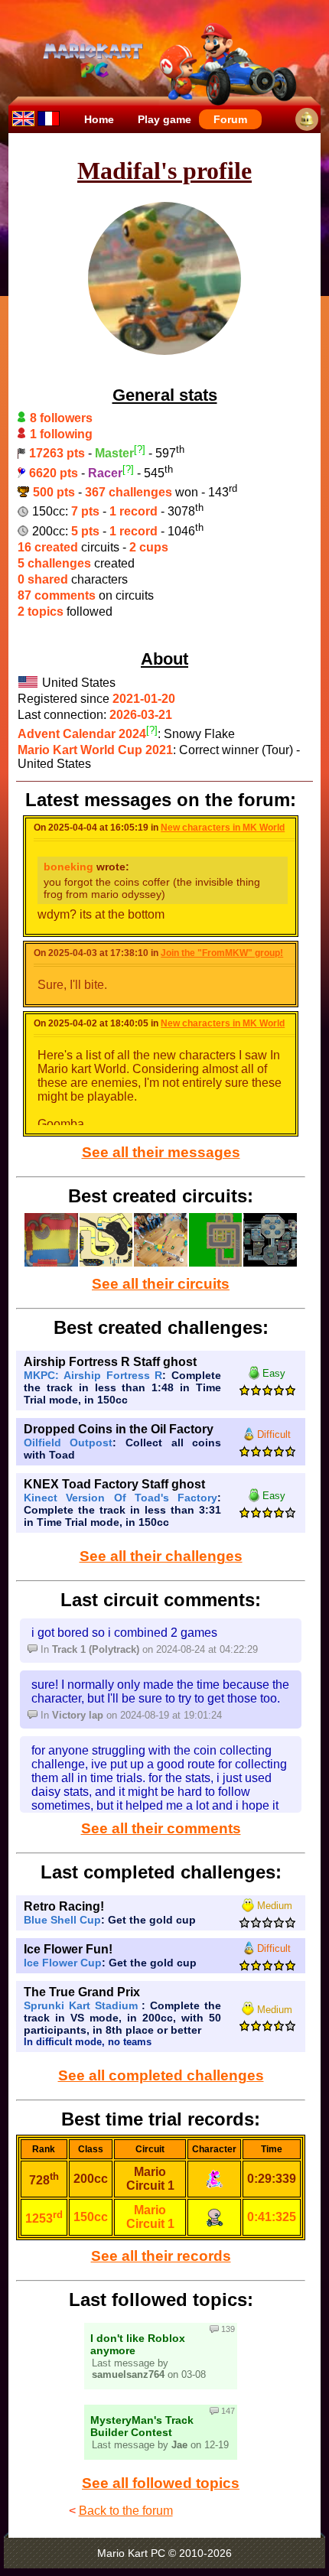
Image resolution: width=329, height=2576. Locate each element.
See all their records (161, 2256)
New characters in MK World (223, 828)
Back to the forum (126, 2511)
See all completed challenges (161, 2075)
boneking (68, 867)
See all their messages (161, 1152)
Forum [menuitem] (230, 119)
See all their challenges (161, 1556)
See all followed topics (161, 2483)
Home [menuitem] (99, 119)
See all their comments (161, 1828)
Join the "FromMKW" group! (222, 953)
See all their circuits (161, 1284)
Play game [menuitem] (164, 119)
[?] (140, 449)
